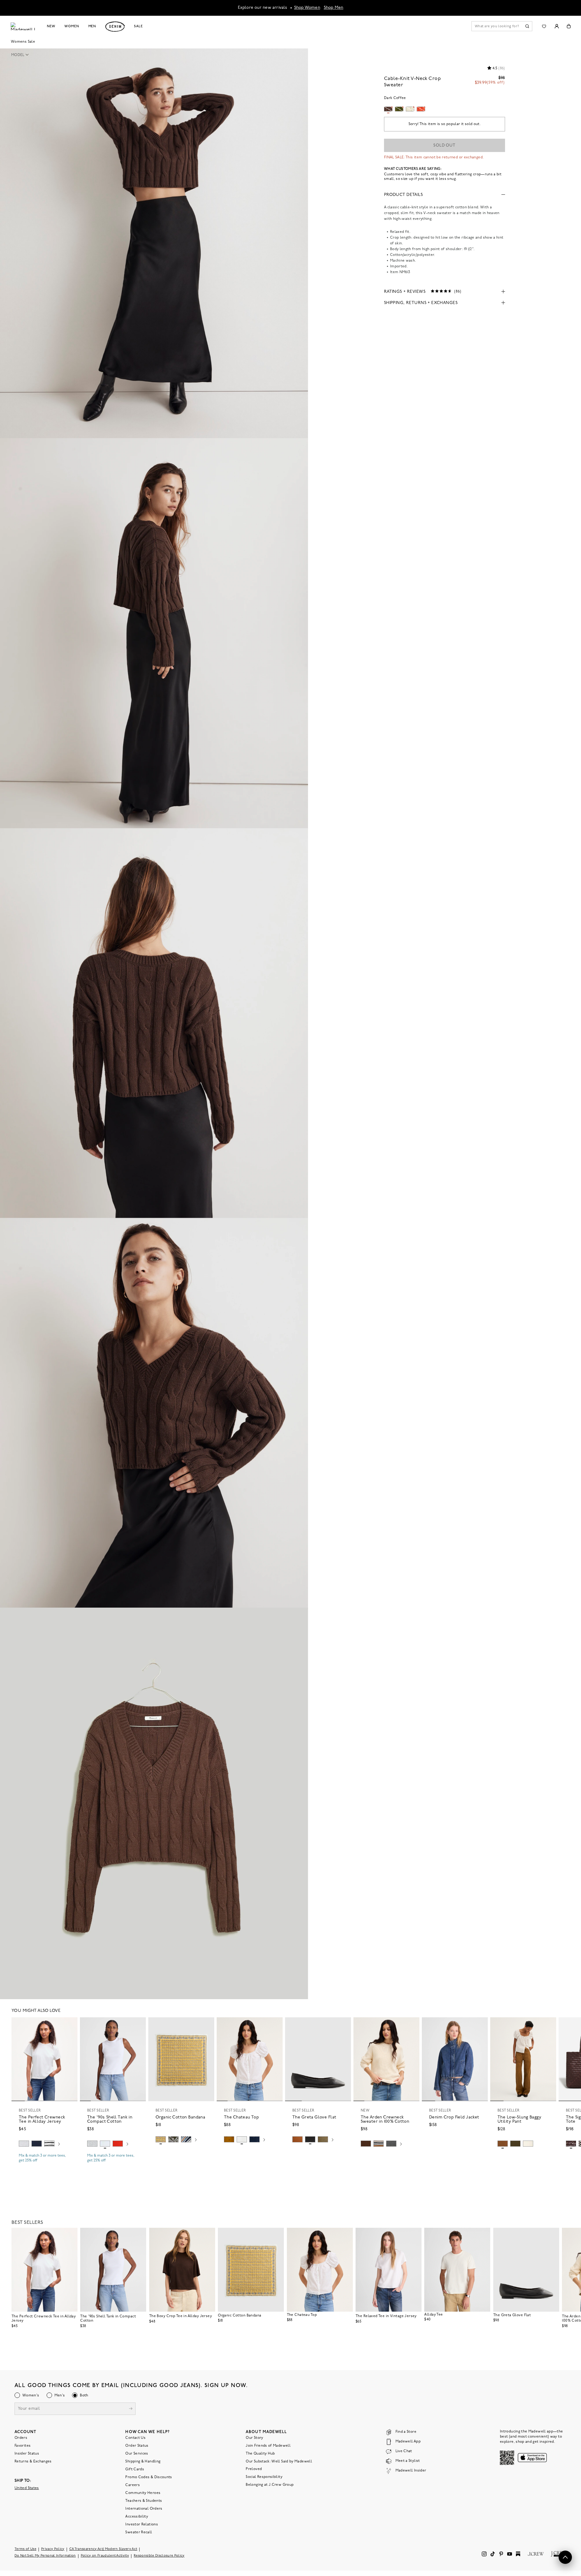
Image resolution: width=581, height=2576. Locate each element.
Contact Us (135, 2438)
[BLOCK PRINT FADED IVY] (173, 2139)
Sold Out (444, 145)
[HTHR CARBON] (391, 2144)
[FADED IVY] (515, 2144)
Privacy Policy (53, 2549)
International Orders (144, 2508)
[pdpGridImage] (154, 243)
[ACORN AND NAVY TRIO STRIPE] (379, 2144)
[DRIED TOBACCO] (503, 2144)
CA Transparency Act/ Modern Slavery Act (103, 2549)
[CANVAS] (528, 2144)
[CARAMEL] (297, 2139)
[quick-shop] (44, 2166)
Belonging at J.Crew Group (270, 2485)
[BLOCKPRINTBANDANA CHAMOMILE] (161, 2139)
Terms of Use (25, 2549)
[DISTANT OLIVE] (323, 2139)
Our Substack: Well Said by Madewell (279, 2461)
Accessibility (137, 2516)
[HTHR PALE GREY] (24, 2144)
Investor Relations (141, 2524)
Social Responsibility (264, 2477)
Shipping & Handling (143, 2461)
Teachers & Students (144, 2501)
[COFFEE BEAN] (571, 2144)
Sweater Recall (139, 2532)
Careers (133, 2485)
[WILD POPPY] (118, 2144)
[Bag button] (569, 26)
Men (92, 26)
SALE (138, 26)
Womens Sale (23, 42)
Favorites (23, 2445)
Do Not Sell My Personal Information (45, 2556)
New (51, 26)
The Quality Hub (260, 2453)
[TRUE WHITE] (242, 2139)
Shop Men (334, 8)
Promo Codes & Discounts (149, 2477)
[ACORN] (229, 2139)
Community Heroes (143, 2493)
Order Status (137, 2445)
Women (72, 26)
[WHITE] (49, 2144)
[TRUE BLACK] (310, 2139)
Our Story (254, 2438)
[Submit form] (131, 2409)
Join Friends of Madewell (268, 2445)
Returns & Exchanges (33, 2461)
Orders (21, 2438)
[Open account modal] (557, 26)
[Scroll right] (59, 2144)
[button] (22, 55)
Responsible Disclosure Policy (159, 2556)
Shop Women (307, 8)
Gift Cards (135, 2469)
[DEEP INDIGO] (37, 2144)
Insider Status (27, 2453)
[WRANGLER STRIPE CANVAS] (186, 2139)
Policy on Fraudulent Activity (105, 2556)
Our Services (137, 2453)
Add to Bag (181, 2154)
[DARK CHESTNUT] (366, 2144)
